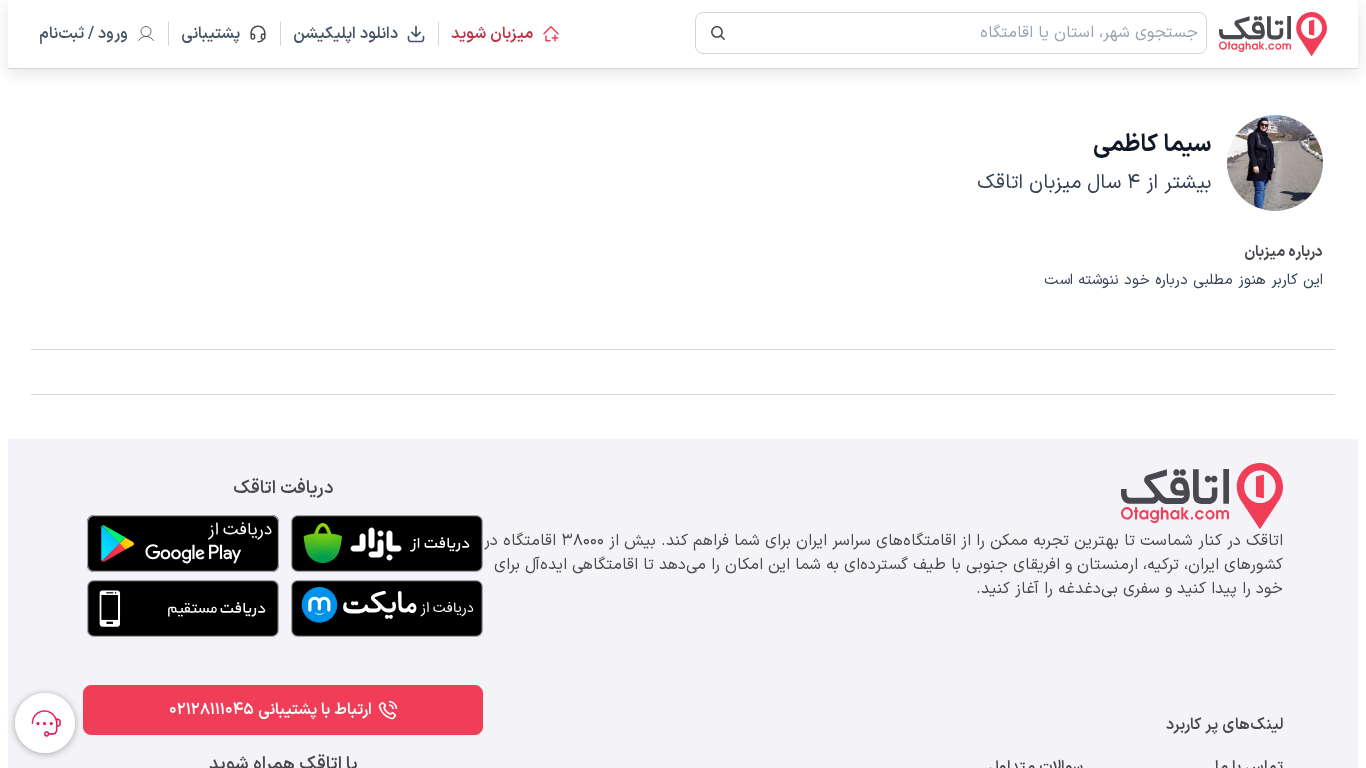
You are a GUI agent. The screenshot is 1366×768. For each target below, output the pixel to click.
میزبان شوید (492, 34)
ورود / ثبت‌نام (83, 34)
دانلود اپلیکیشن (345, 34)
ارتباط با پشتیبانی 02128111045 (270, 710)
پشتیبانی (219, 34)
